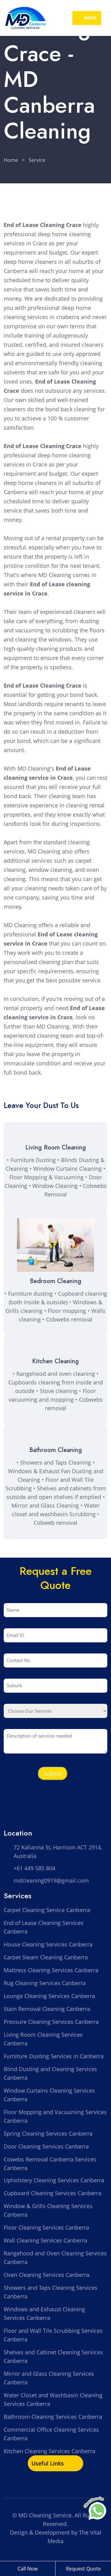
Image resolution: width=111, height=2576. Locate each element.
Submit (53, 1774)
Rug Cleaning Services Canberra (45, 1983)
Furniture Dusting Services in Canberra (54, 2056)
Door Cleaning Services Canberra (46, 2146)
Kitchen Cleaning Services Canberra (49, 2451)
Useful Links (48, 2463)
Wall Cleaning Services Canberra (45, 2240)
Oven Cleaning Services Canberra (47, 2275)
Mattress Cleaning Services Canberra (51, 1970)
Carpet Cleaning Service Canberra (47, 1910)
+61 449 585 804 (34, 1868)
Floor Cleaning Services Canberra (46, 2227)
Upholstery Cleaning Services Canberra (54, 2180)
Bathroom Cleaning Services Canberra (53, 2417)
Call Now (28, 2569)
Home (11, 160)
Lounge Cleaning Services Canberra (49, 1996)
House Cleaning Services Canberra (48, 1944)
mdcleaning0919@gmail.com (51, 1880)
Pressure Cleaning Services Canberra (51, 2022)
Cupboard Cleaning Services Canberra (53, 2193)
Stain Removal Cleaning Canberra (47, 2009)
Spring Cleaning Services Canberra (48, 2133)
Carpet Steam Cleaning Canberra (46, 1957)
